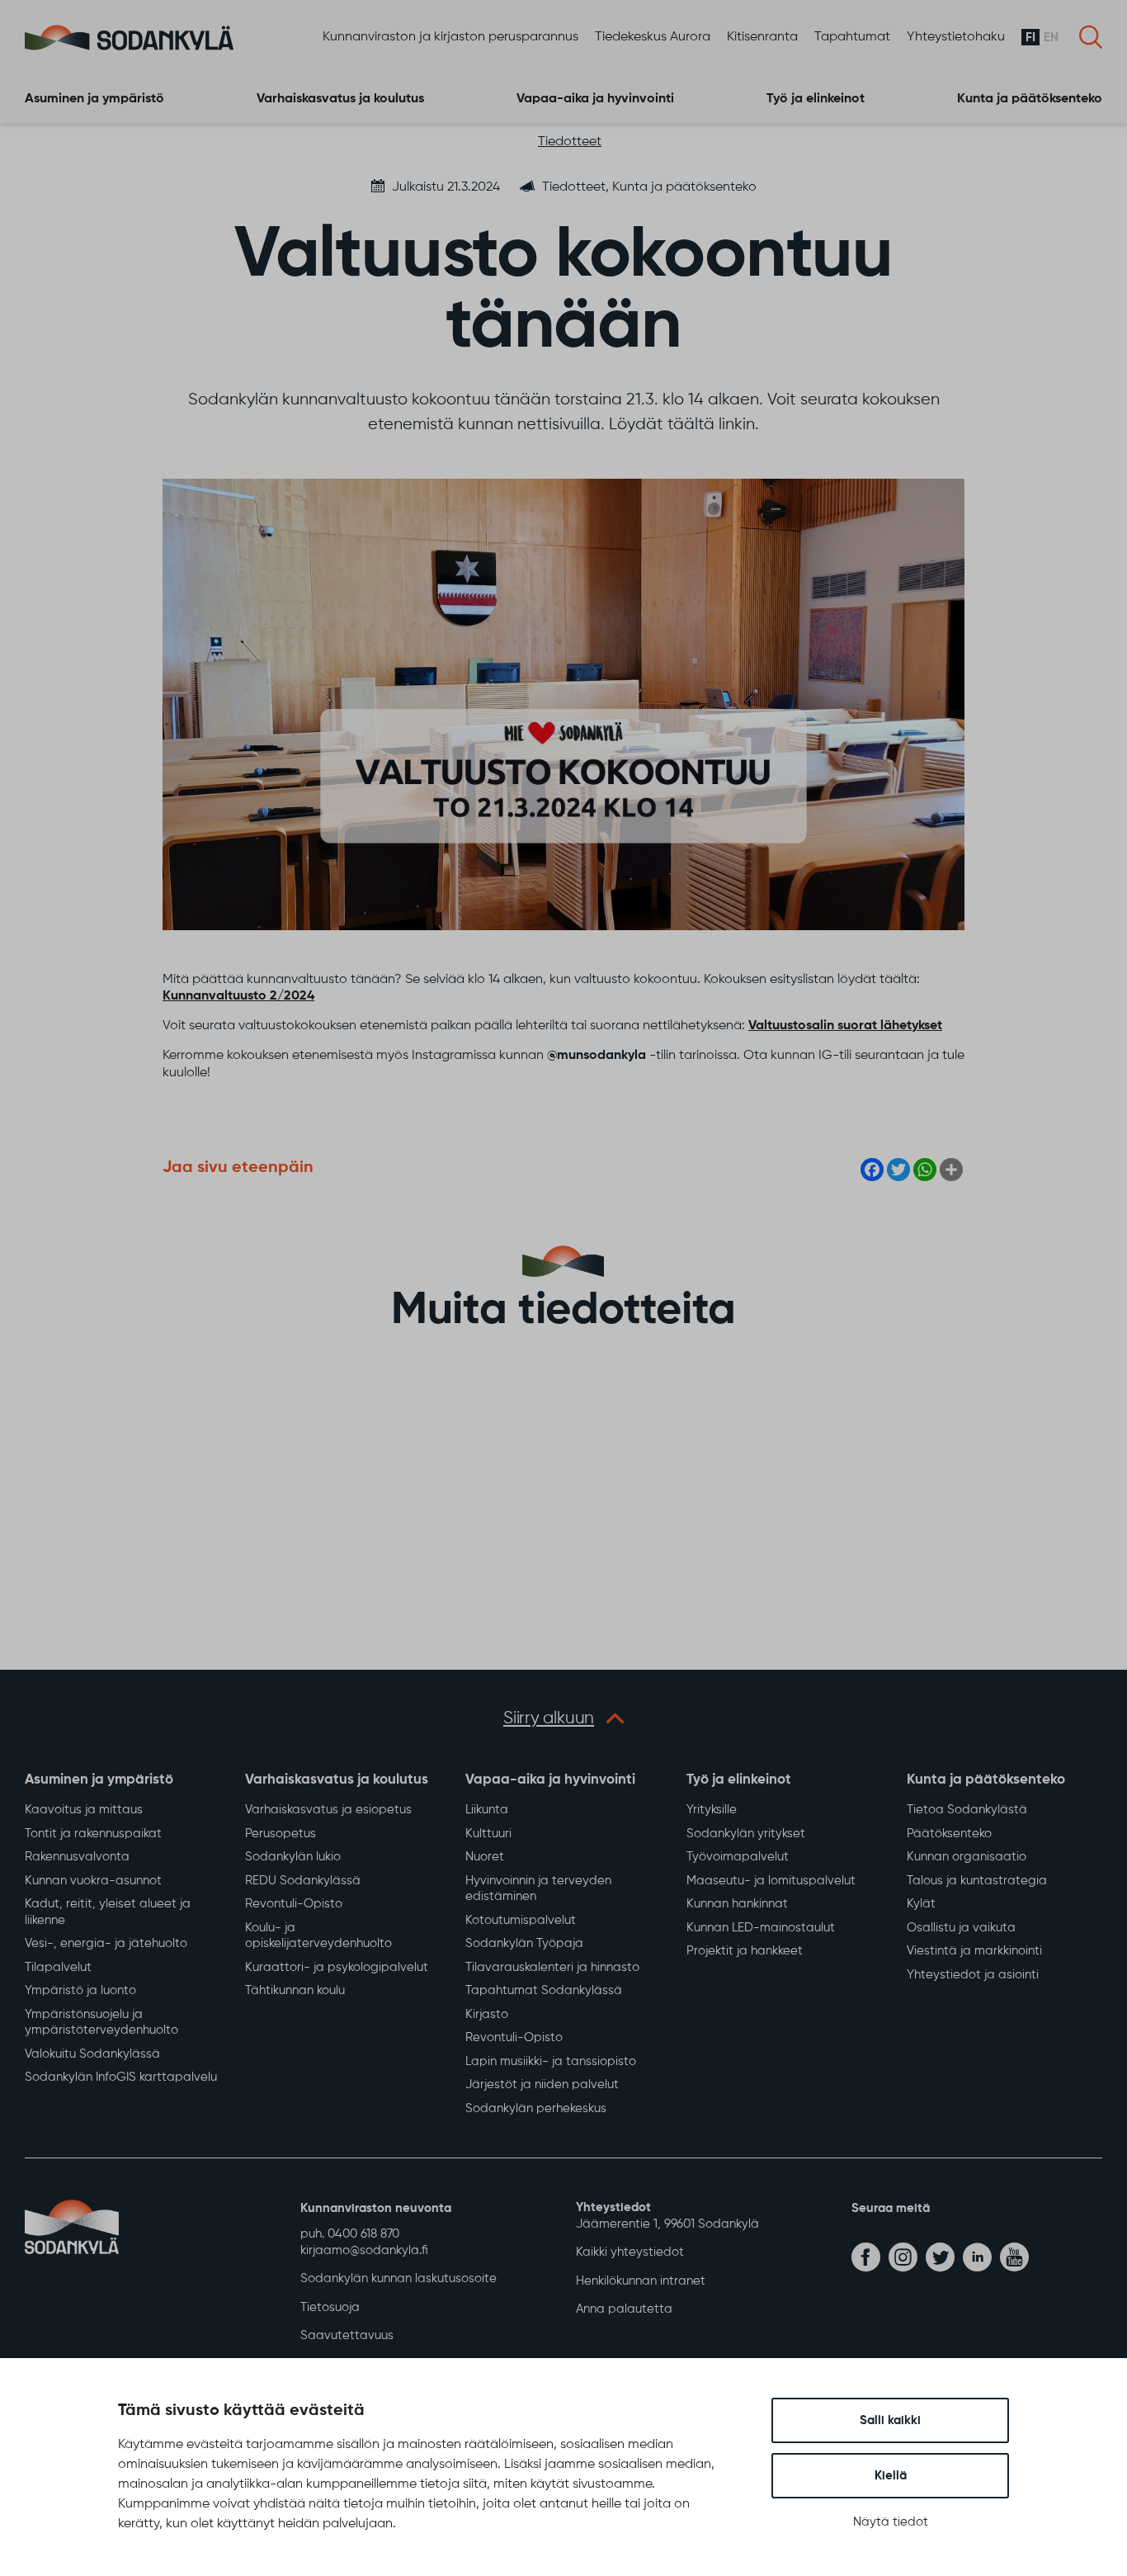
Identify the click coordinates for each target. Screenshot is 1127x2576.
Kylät (921, 1904)
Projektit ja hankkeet (745, 1951)
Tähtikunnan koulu (295, 1990)
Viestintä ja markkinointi (974, 1951)
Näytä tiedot (891, 2522)
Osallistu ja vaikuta (961, 1928)
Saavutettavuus (347, 2335)
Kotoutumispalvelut (521, 1920)
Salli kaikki (890, 2420)
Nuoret (485, 1857)
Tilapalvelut (58, 1967)
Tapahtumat (852, 37)
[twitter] (940, 2257)
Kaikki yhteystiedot (630, 2252)
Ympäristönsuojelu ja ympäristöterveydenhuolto (101, 2023)
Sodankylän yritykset (746, 1834)
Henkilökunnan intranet (641, 2281)
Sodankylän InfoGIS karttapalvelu (121, 2077)
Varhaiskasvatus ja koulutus (340, 99)
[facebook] (866, 2257)
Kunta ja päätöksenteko (1030, 99)
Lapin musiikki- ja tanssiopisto (551, 2061)
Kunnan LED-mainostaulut (761, 1928)
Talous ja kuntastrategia (977, 1881)
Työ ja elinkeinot (816, 99)
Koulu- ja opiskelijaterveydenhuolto (318, 1936)
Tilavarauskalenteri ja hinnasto (552, 1967)
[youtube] (1014, 2257)
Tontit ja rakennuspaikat (93, 1834)
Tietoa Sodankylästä (967, 1810)
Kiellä (891, 2476)
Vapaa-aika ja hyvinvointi (595, 99)
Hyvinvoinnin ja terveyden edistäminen (538, 1889)
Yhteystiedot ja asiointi (973, 1975)
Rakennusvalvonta (77, 1857)
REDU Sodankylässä (303, 1881)
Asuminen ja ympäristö (94, 99)
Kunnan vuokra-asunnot (93, 1881)
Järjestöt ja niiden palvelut (542, 2084)
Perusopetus (281, 1834)
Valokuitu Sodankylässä (92, 2054)
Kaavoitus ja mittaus (84, 1810)
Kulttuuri (488, 1834)
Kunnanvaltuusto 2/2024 (238, 996)
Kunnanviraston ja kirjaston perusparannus (450, 37)
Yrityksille (712, 1810)
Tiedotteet (570, 142)
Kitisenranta (762, 37)
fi (1030, 38)
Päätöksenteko (949, 1834)
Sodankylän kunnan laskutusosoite (398, 2278)
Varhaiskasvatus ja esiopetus (328, 1810)
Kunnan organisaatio (967, 1857)
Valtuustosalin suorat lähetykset (845, 1026)
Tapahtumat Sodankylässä (544, 1990)
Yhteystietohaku (956, 37)
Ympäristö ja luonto (80, 1990)
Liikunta (487, 1810)
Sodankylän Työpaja (524, 1943)
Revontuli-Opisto (294, 1904)
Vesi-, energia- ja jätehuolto (106, 1943)
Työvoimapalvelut (738, 1857)
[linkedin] (977, 2257)
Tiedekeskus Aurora (653, 37)
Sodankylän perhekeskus (536, 2108)
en (1051, 38)
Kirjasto (487, 2014)
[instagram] (903, 2257)
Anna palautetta (624, 2309)
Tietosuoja (330, 2307)
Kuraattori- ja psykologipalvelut (337, 1967)
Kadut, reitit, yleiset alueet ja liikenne (108, 1912)
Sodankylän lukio (293, 1857)
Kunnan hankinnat (737, 1904)
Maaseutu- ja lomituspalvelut (771, 1881)
